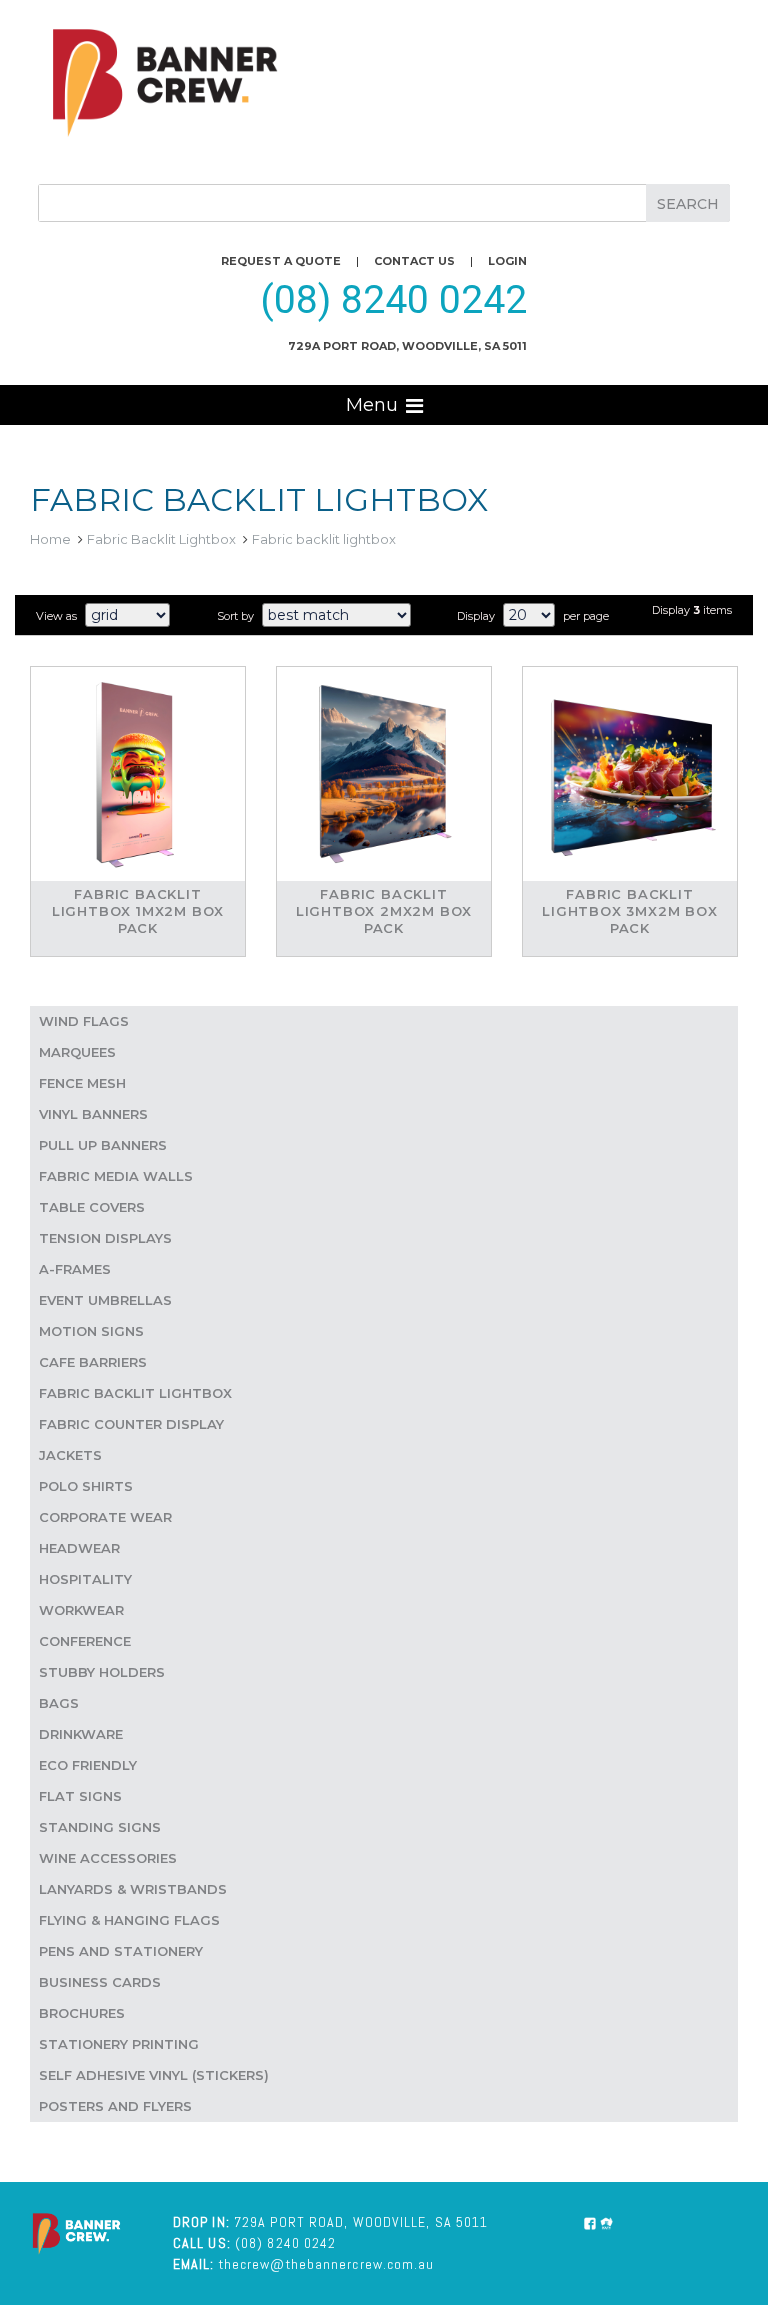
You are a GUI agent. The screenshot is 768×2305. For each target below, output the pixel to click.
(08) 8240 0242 (393, 300)
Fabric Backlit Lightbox (161, 539)
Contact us (414, 261)
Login (507, 261)
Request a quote (281, 261)
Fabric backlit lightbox (324, 539)
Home (50, 539)
